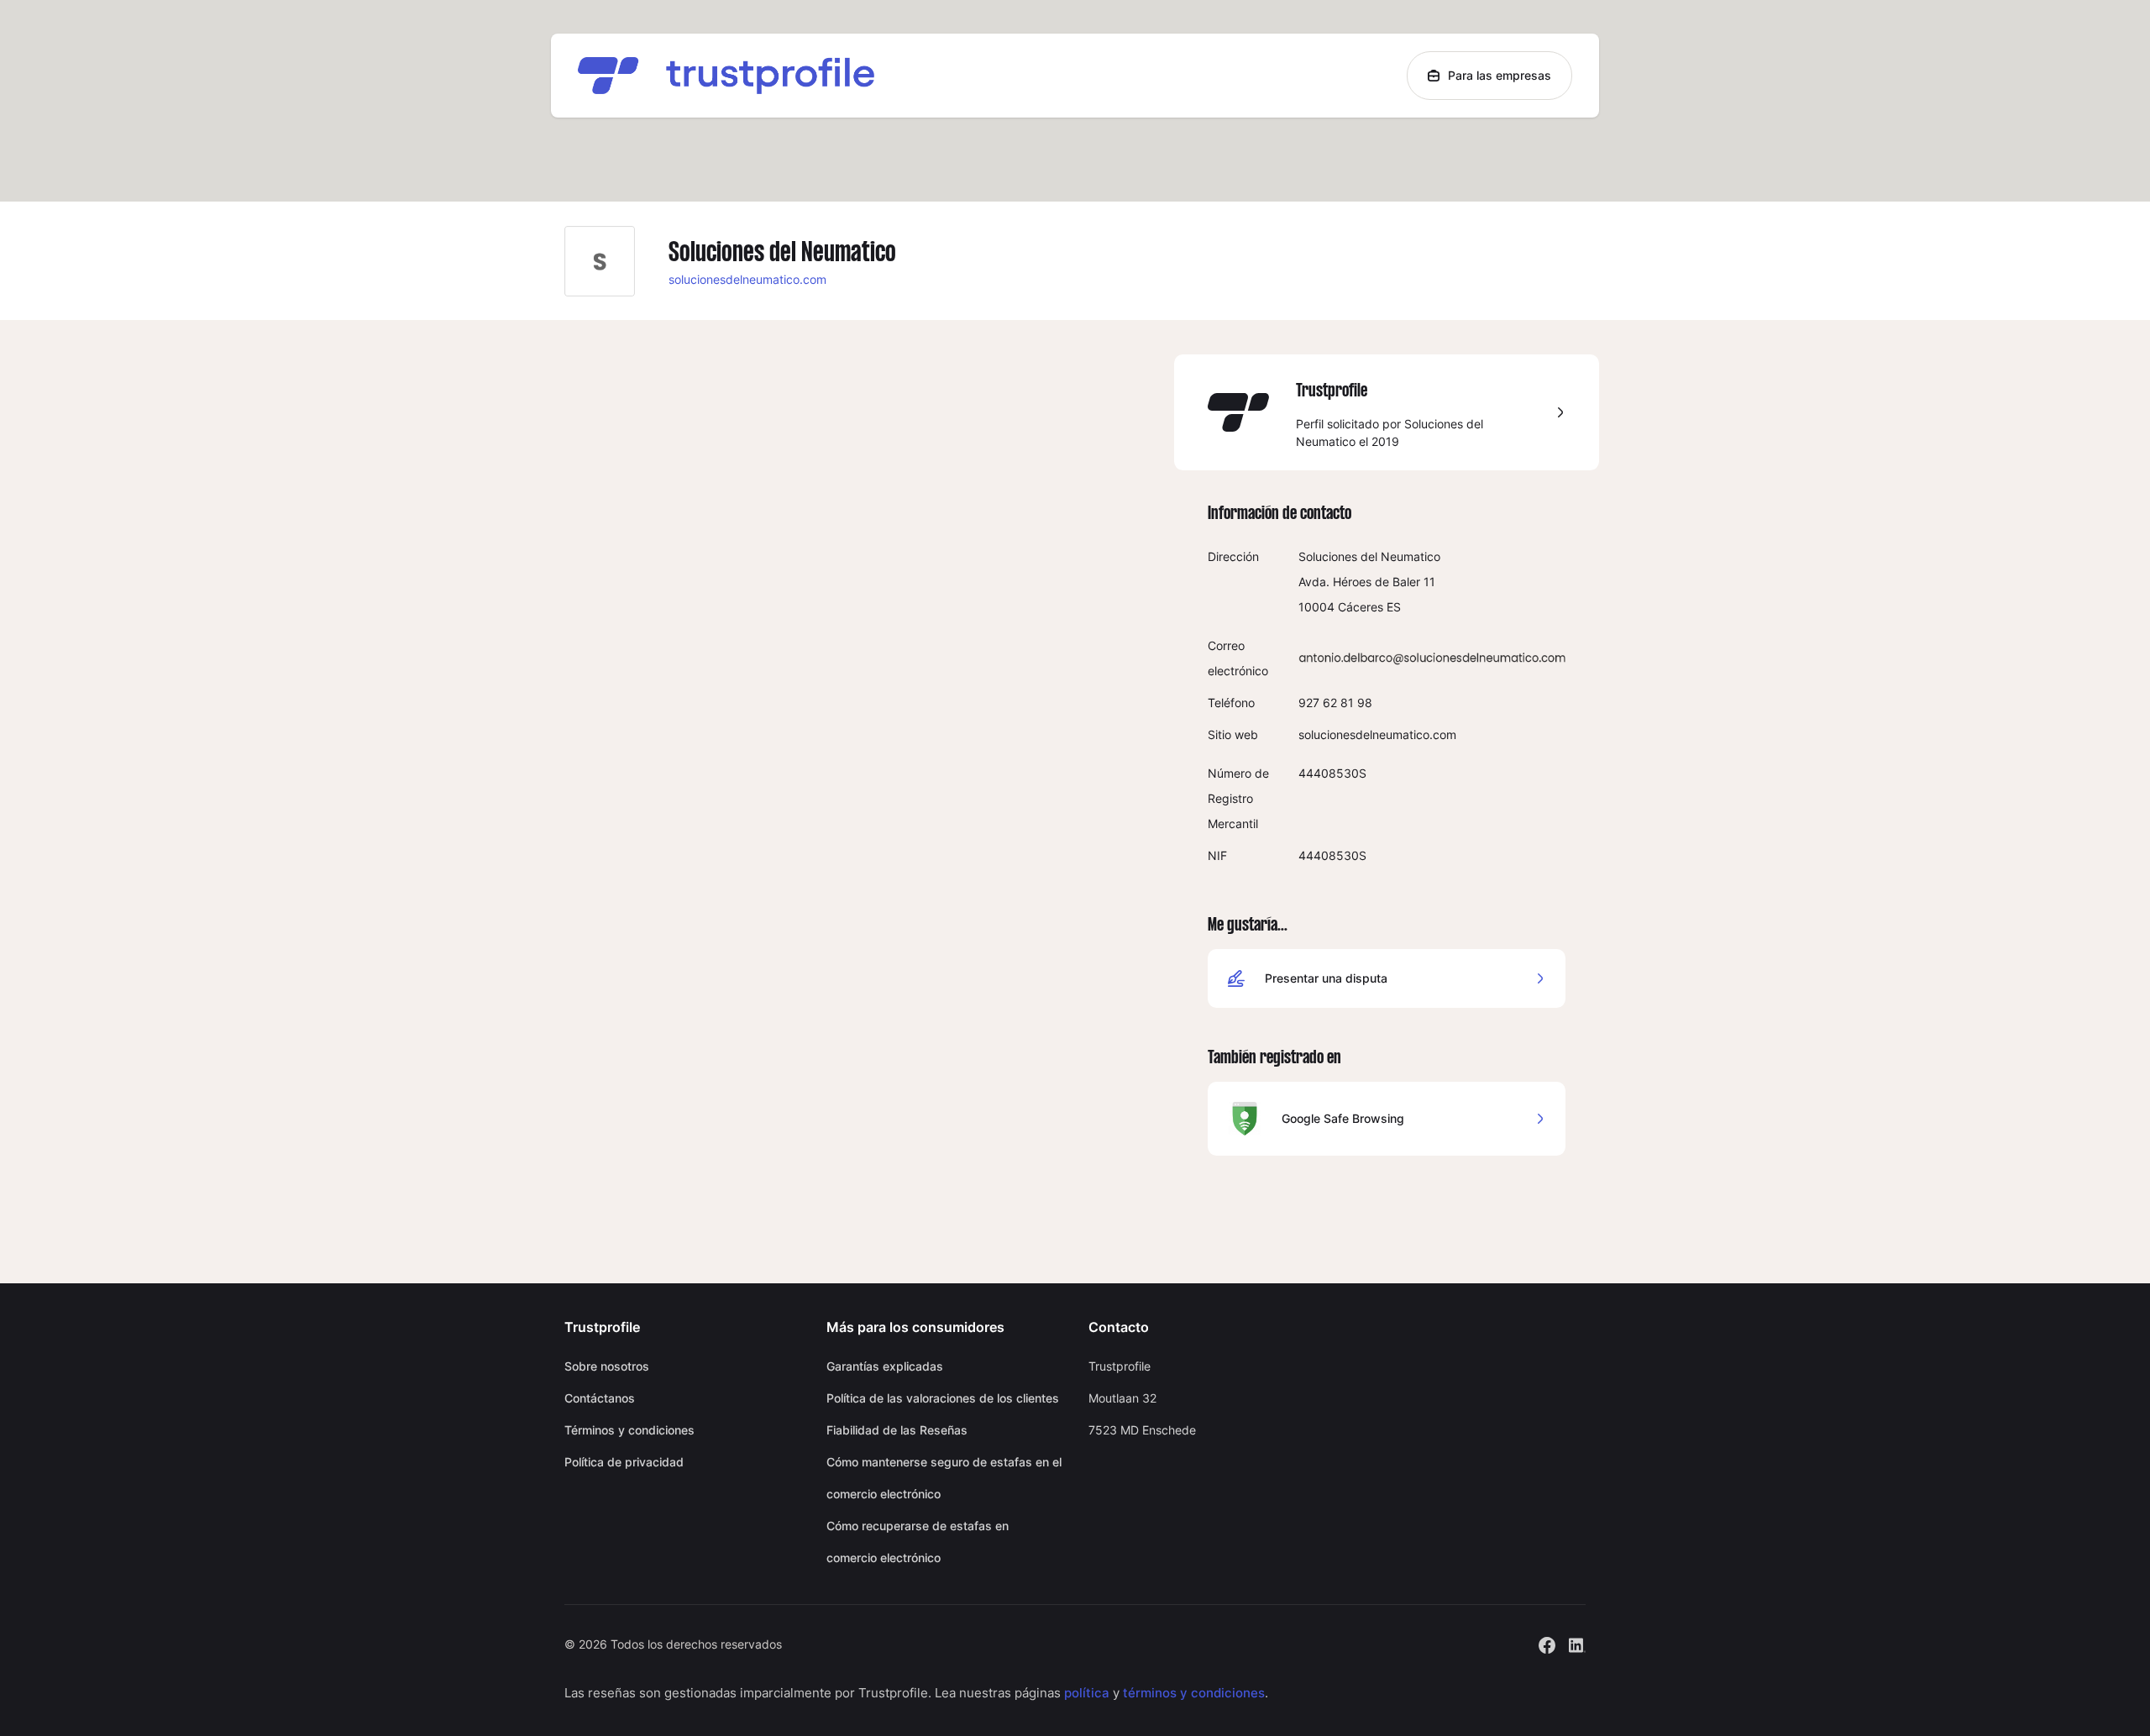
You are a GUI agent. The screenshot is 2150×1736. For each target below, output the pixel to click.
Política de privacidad (624, 1462)
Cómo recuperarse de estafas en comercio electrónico (918, 1542)
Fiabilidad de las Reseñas (897, 1430)
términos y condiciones (1194, 1693)
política (1087, 1693)
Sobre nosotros (607, 1366)
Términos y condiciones (629, 1430)
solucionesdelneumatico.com (747, 279)
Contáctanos (600, 1398)
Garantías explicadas (885, 1366)
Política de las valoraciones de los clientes (943, 1398)
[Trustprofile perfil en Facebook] (1547, 1643)
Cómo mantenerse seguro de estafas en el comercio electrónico (944, 1478)
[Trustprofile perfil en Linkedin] (1577, 1643)
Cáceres (1361, 607)
